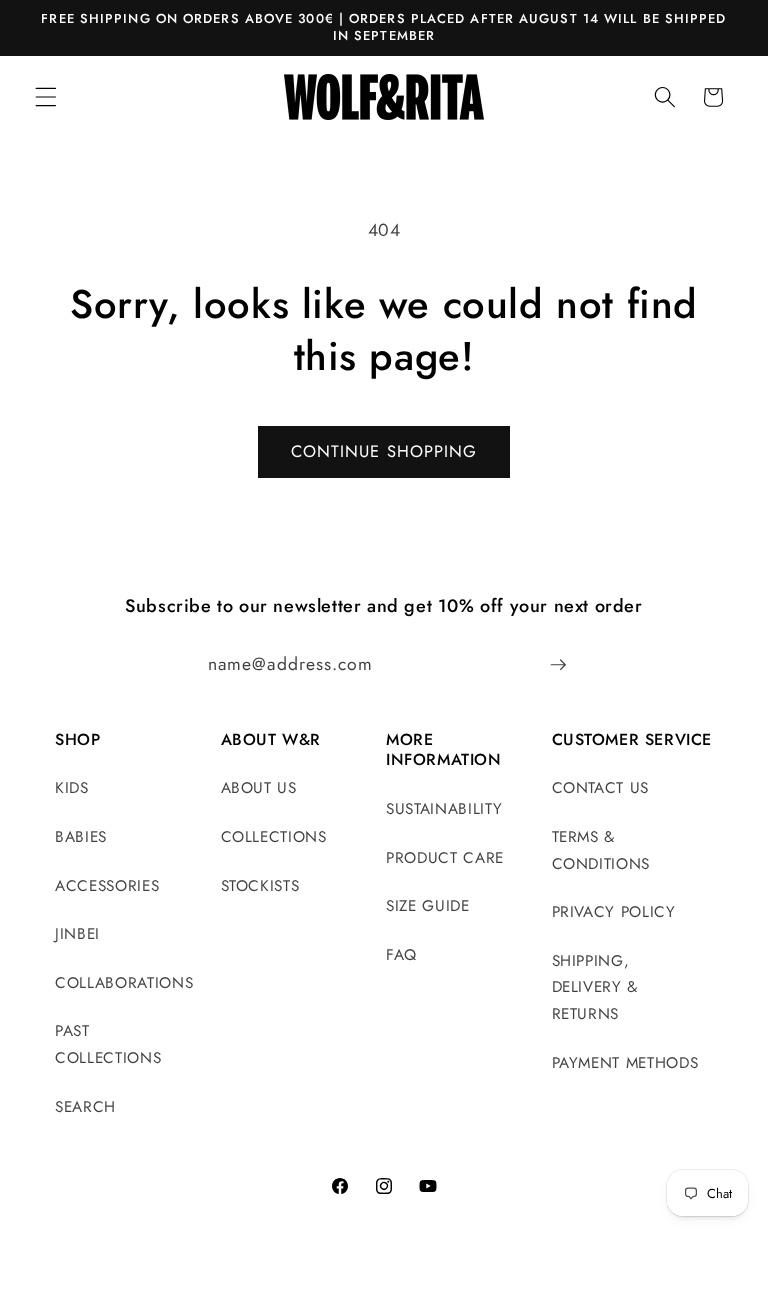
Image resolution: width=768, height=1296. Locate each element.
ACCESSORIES (107, 886)
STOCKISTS (260, 886)
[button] (46, 97)
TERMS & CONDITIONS (601, 850)
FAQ (401, 955)
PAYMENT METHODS (625, 1063)
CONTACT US (601, 788)
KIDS (72, 788)
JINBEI (77, 934)
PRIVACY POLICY (614, 912)
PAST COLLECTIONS (108, 1044)
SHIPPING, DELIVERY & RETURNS (595, 987)
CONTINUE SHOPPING (384, 451)
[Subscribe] (558, 665)
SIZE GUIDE (428, 906)
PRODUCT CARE (445, 858)
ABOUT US (259, 788)
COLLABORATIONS (124, 983)
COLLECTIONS (274, 837)
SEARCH (85, 1107)
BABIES (81, 837)
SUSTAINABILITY (444, 809)
